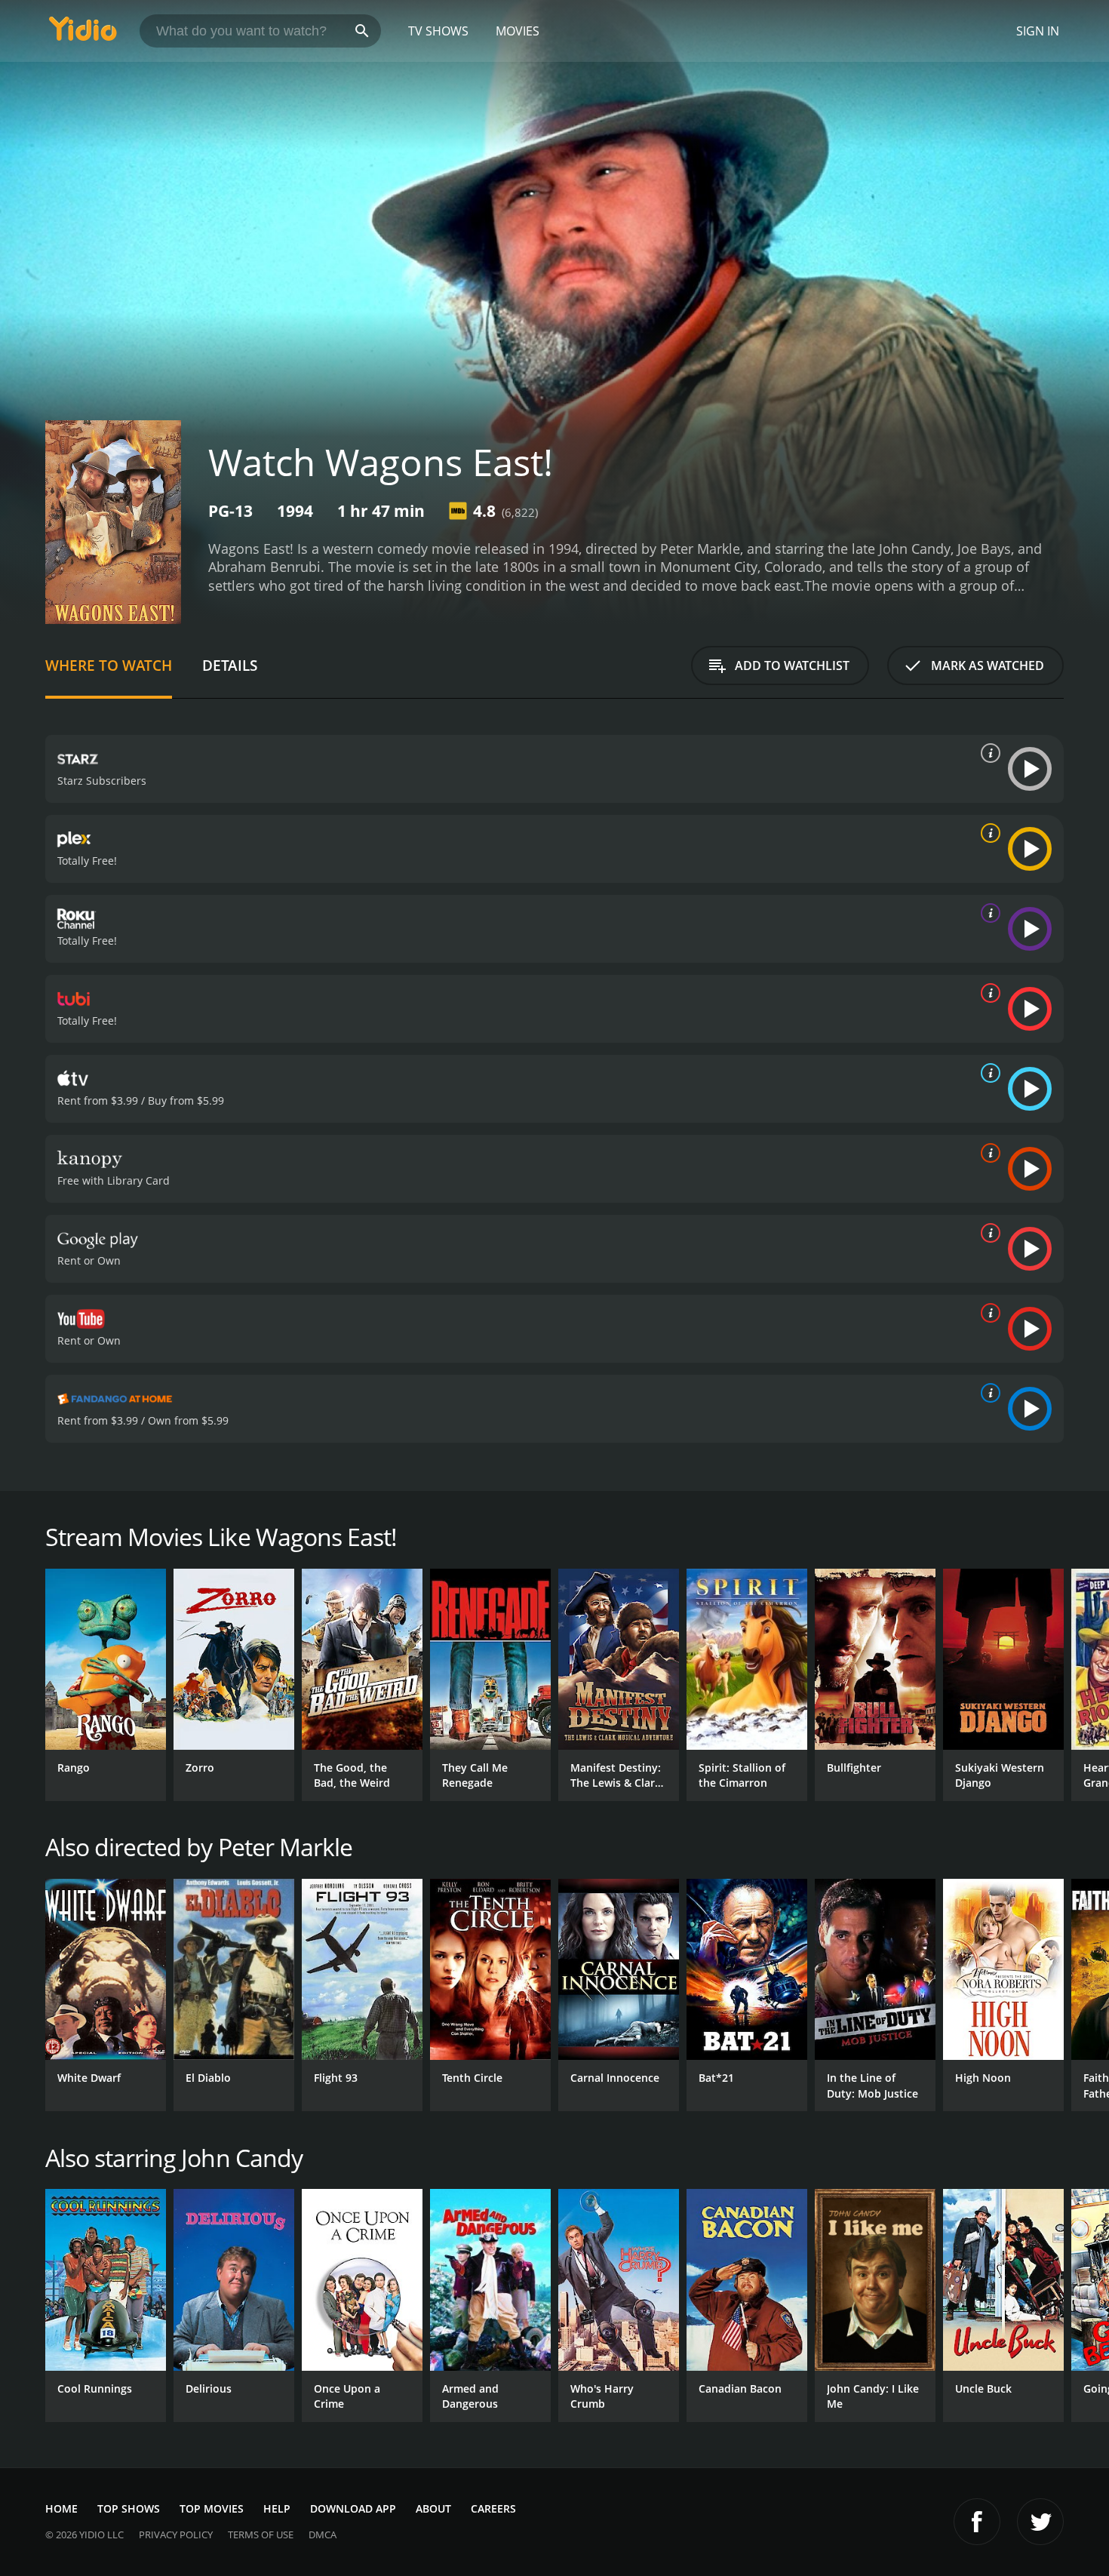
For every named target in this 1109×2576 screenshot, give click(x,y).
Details (230, 665)
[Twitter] (1040, 2522)
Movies (518, 31)
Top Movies (212, 2508)
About (433, 2508)
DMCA (323, 2535)
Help (277, 2508)
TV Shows (438, 31)
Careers (493, 2508)
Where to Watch (109, 665)
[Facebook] (977, 2522)
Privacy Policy (176, 2535)
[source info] (988, 753)
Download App (353, 2508)
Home (61, 2508)
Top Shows (129, 2508)
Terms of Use (261, 2535)
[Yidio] (83, 34)
